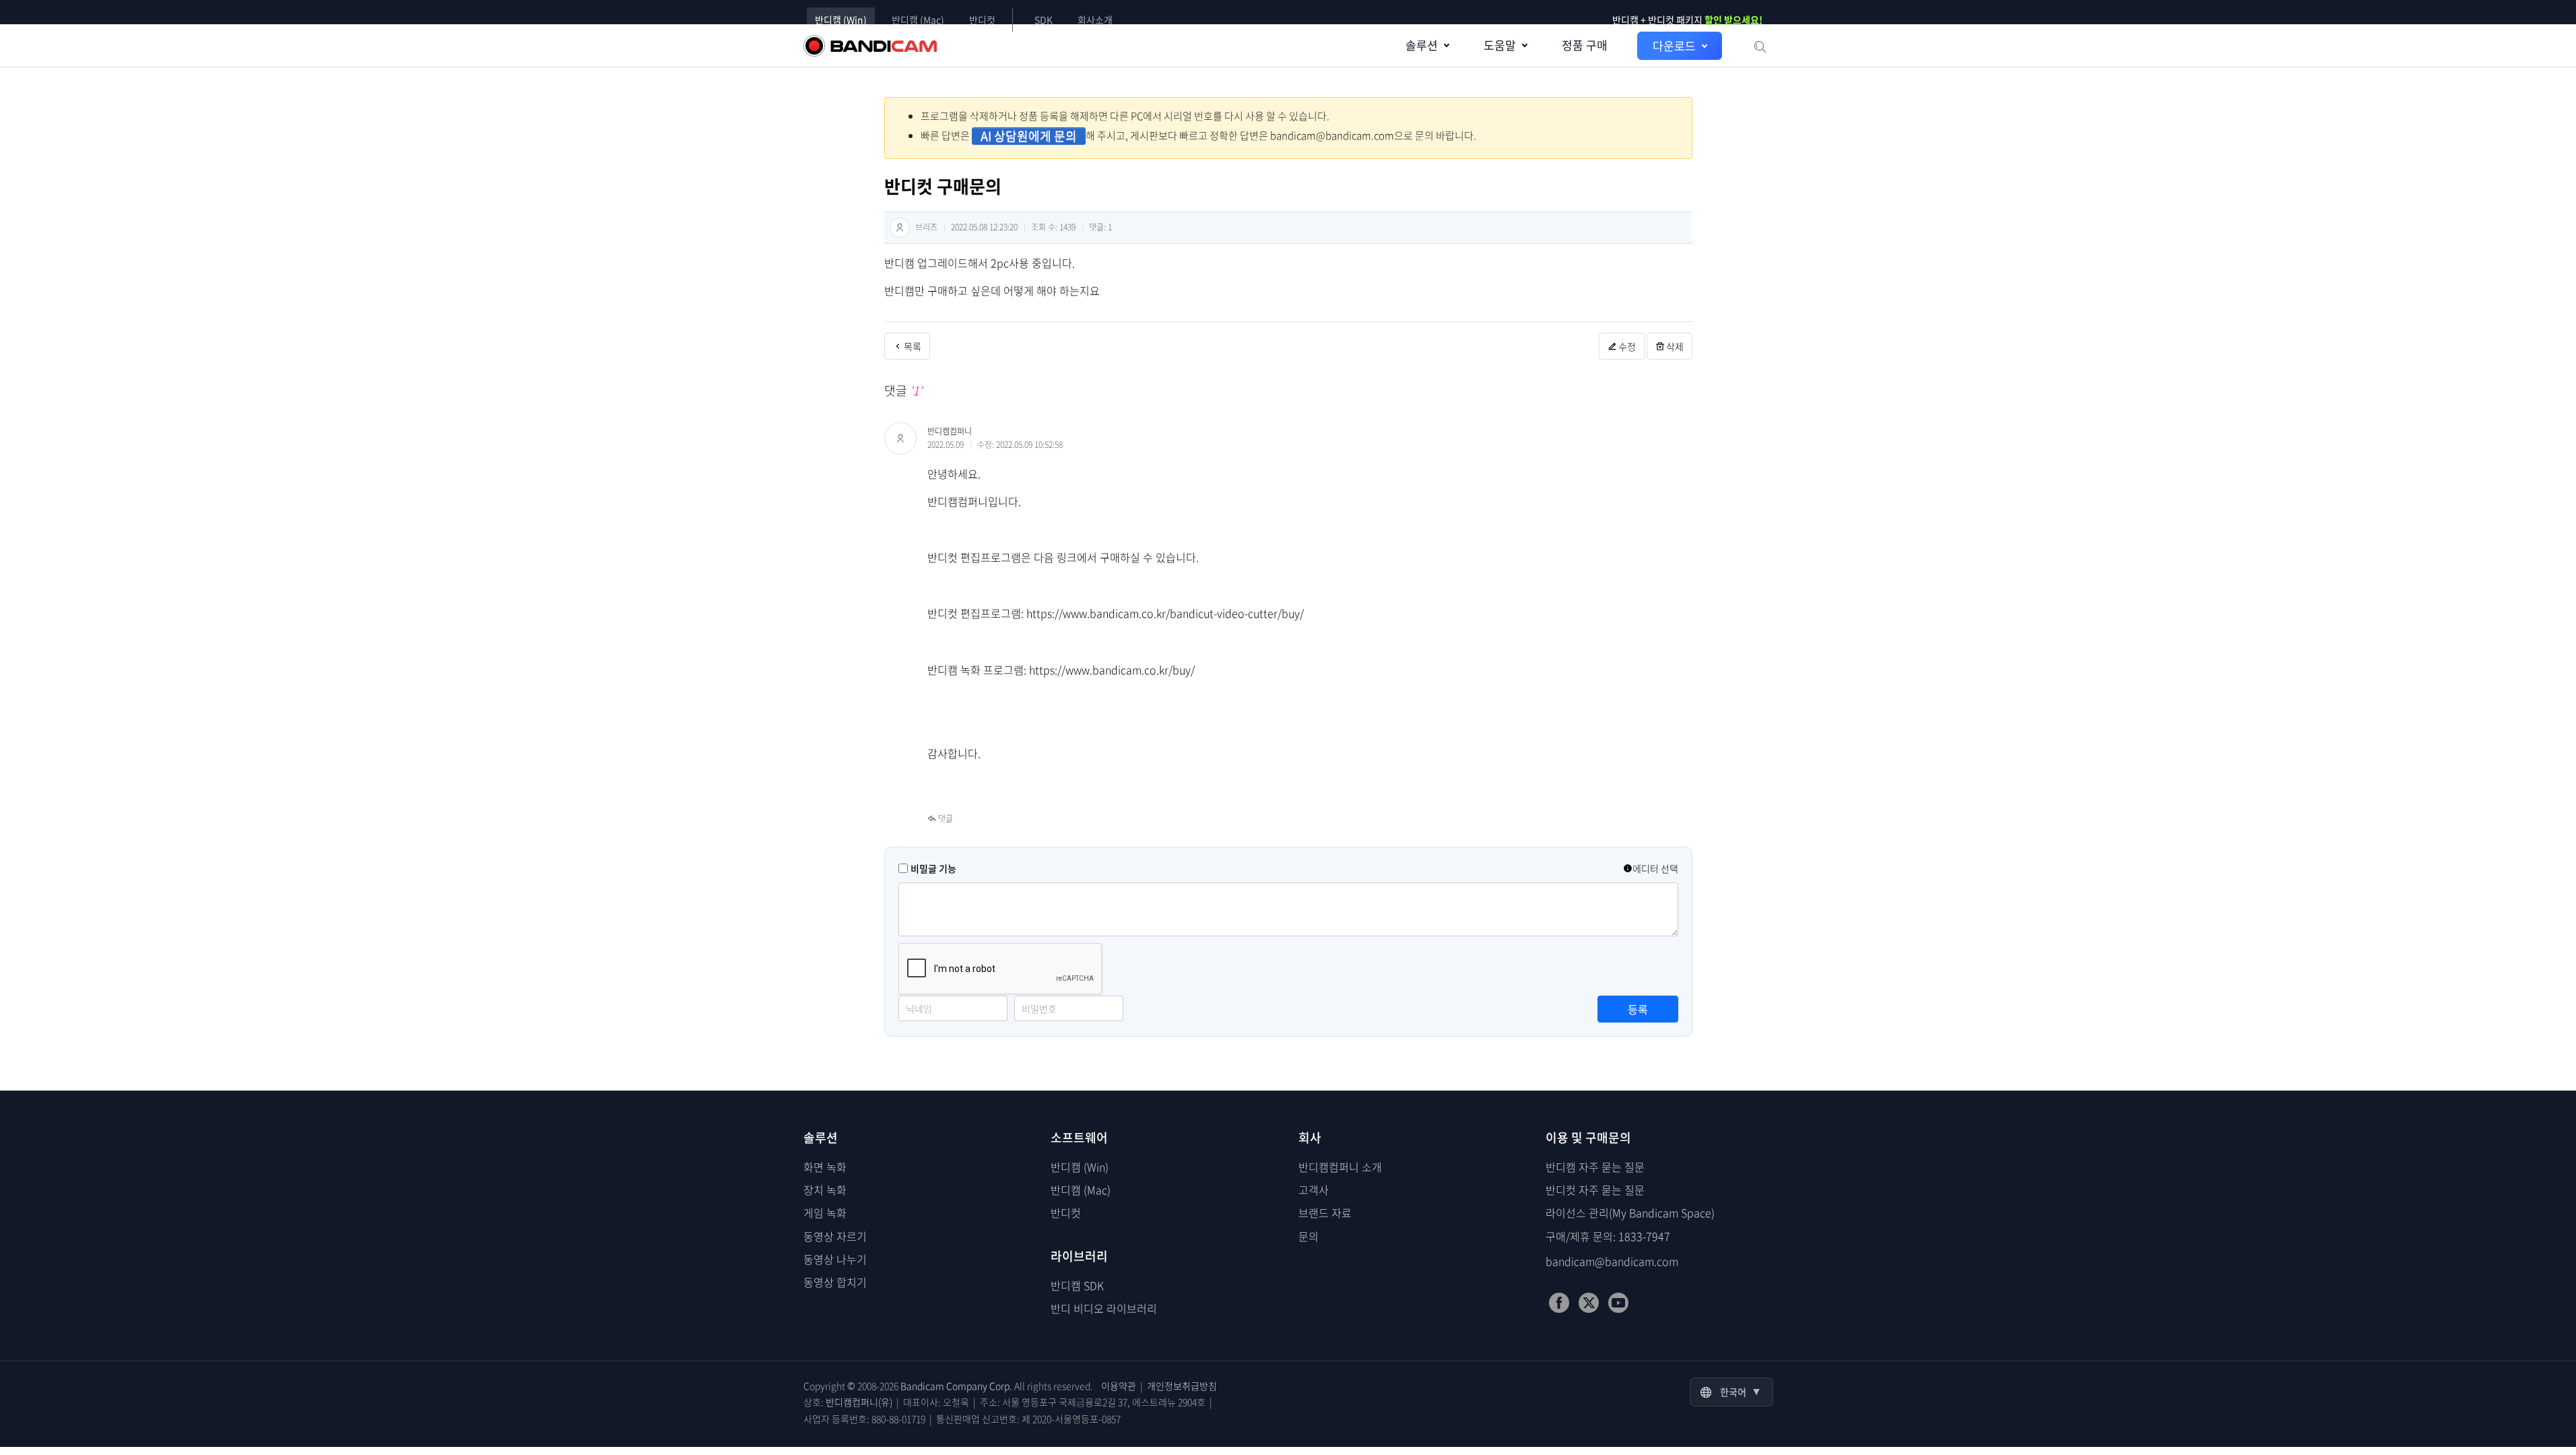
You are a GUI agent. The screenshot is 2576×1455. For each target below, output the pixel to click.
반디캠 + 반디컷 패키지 (1688, 20)
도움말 (1500, 45)
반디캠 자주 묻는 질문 (1595, 1167)
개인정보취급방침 (1182, 1386)
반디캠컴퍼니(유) (859, 1402)
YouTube (1618, 1303)
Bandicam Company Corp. (956, 1386)
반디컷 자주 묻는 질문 (1595, 1190)
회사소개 (1095, 20)
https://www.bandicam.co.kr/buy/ (1112, 670)
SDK (1044, 20)
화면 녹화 (825, 1167)
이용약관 (1119, 1386)
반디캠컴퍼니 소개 (1340, 1167)
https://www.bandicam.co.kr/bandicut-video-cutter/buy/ (1165, 613)
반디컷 (982, 20)
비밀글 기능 (933, 868)
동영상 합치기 (835, 1282)
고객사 (1314, 1190)
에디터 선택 (1655, 868)
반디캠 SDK (1077, 1285)
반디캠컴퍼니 (950, 431)
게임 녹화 (825, 1212)
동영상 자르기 (835, 1236)
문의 (1309, 1236)
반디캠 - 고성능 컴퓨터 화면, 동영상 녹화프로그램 (870, 46)
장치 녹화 (825, 1190)
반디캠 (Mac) (918, 20)
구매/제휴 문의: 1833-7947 (1608, 1236)
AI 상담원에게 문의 (1029, 136)
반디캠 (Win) (841, 20)
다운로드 (1674, 45)
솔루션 (1422, 45)
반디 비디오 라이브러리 (1104, 1308)
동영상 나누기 (835, 1259)
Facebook (1559, 1303)
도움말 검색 (1759, 46)
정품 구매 (1585, 45)
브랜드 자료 (1325, 1212)
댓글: (1100, 227)
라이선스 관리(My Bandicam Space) (1630, 1212)
